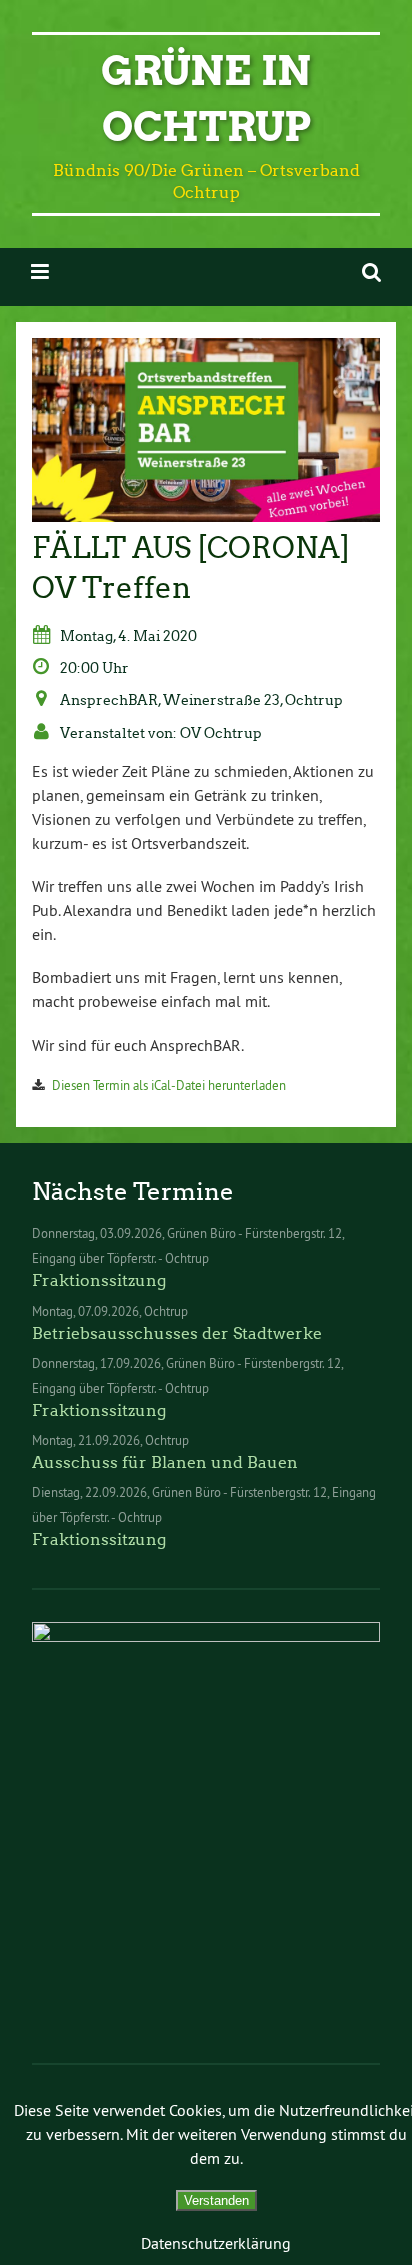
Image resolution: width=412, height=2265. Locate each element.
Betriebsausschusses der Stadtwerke (177, 1333)
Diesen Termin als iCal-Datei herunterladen (169, 1085)
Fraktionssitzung (99, 1280)
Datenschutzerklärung (216, 2243)
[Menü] (40, 271)
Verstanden (216, 2200)
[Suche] (371, 271)
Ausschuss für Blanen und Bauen (165, 1462)
